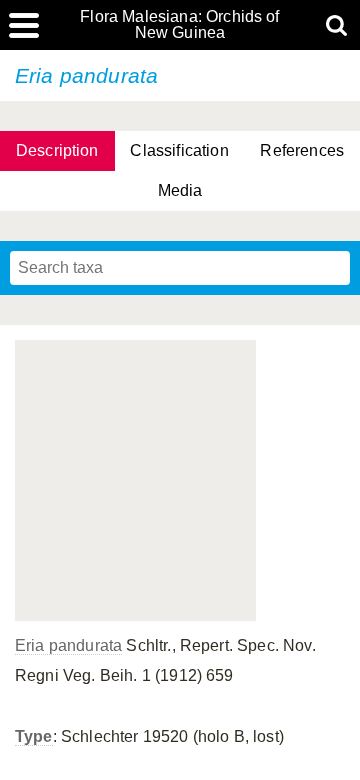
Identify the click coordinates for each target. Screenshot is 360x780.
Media (180, 190)
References (302, 150)
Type (34, 736)
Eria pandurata (68, 645)
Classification (179, 150)
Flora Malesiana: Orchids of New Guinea (179, 25)
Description (57, 150)
